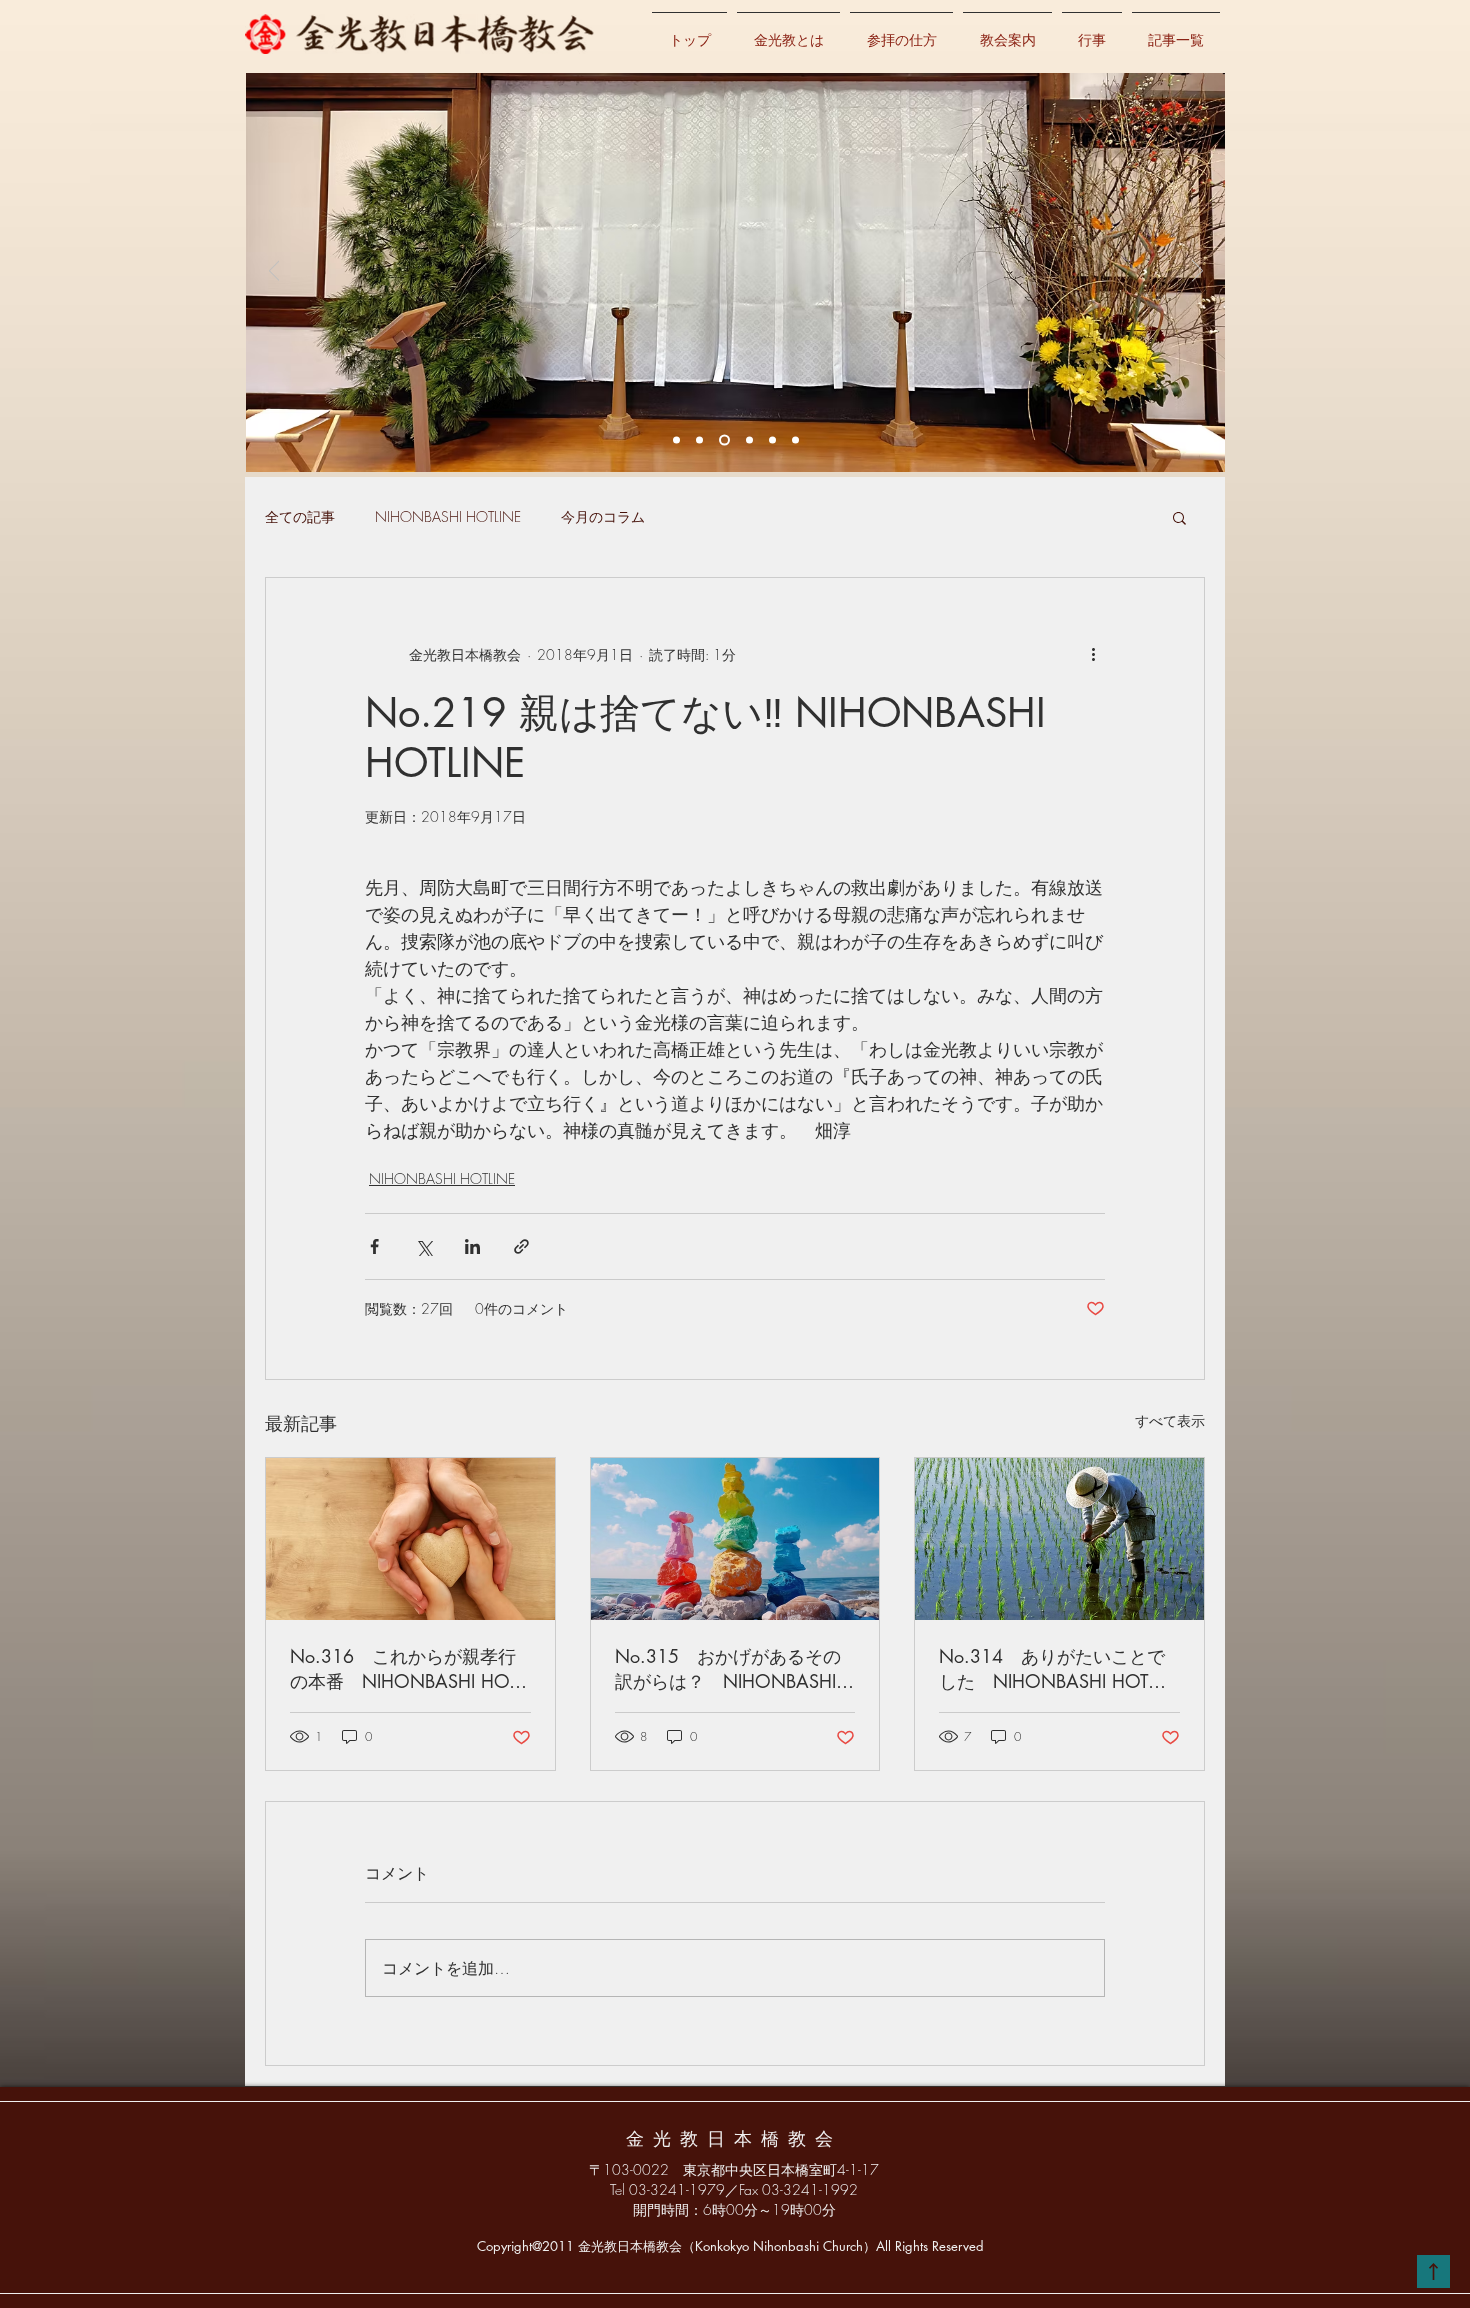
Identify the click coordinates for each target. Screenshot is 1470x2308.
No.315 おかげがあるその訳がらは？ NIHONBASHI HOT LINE (728, 1669)
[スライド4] (772, 440)
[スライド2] (724, 440)
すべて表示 (1170, 1420)
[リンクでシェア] (521, 1246)
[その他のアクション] (1093, 654)
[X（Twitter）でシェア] (423, 1246)
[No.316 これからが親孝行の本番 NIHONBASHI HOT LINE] (410, 1539)
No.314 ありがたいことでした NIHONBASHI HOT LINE (1052, 1669)
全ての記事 (300, 516)
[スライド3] (749, 440)
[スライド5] (795, 440)
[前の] (274, 272)
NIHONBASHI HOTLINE (448, 516)
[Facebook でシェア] (374, 1246)
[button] (1179, 517)
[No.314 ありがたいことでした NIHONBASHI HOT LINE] (1059, 1539)
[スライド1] (699, 440)
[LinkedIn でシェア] (472, 1246)
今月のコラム (603, 516)
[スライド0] (676, 440)
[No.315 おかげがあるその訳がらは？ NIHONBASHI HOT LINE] (735, 1539)
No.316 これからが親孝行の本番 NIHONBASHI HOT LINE (403, 1669)
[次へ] (1197, 272)
